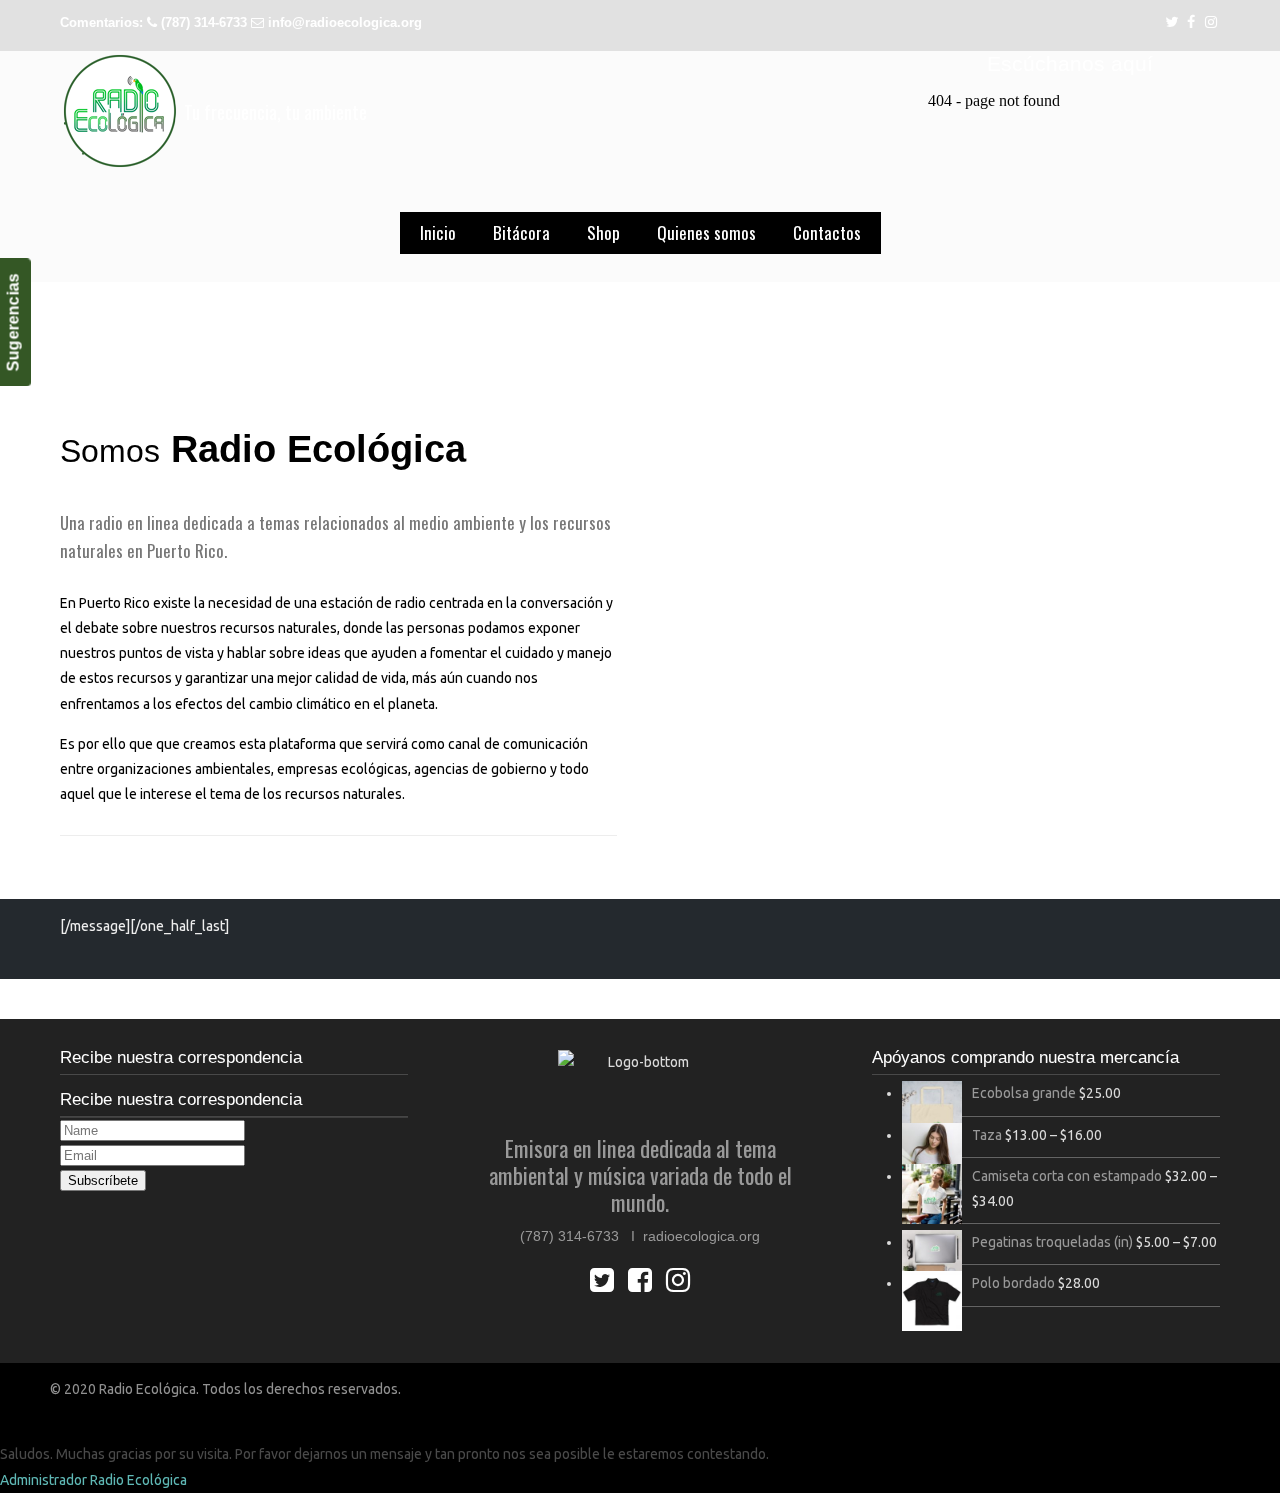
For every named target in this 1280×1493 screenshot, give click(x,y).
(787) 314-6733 (204, 22)
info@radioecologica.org (345, 22)
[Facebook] (1192, 22)
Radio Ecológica (120, 111)
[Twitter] (1171, 22)
